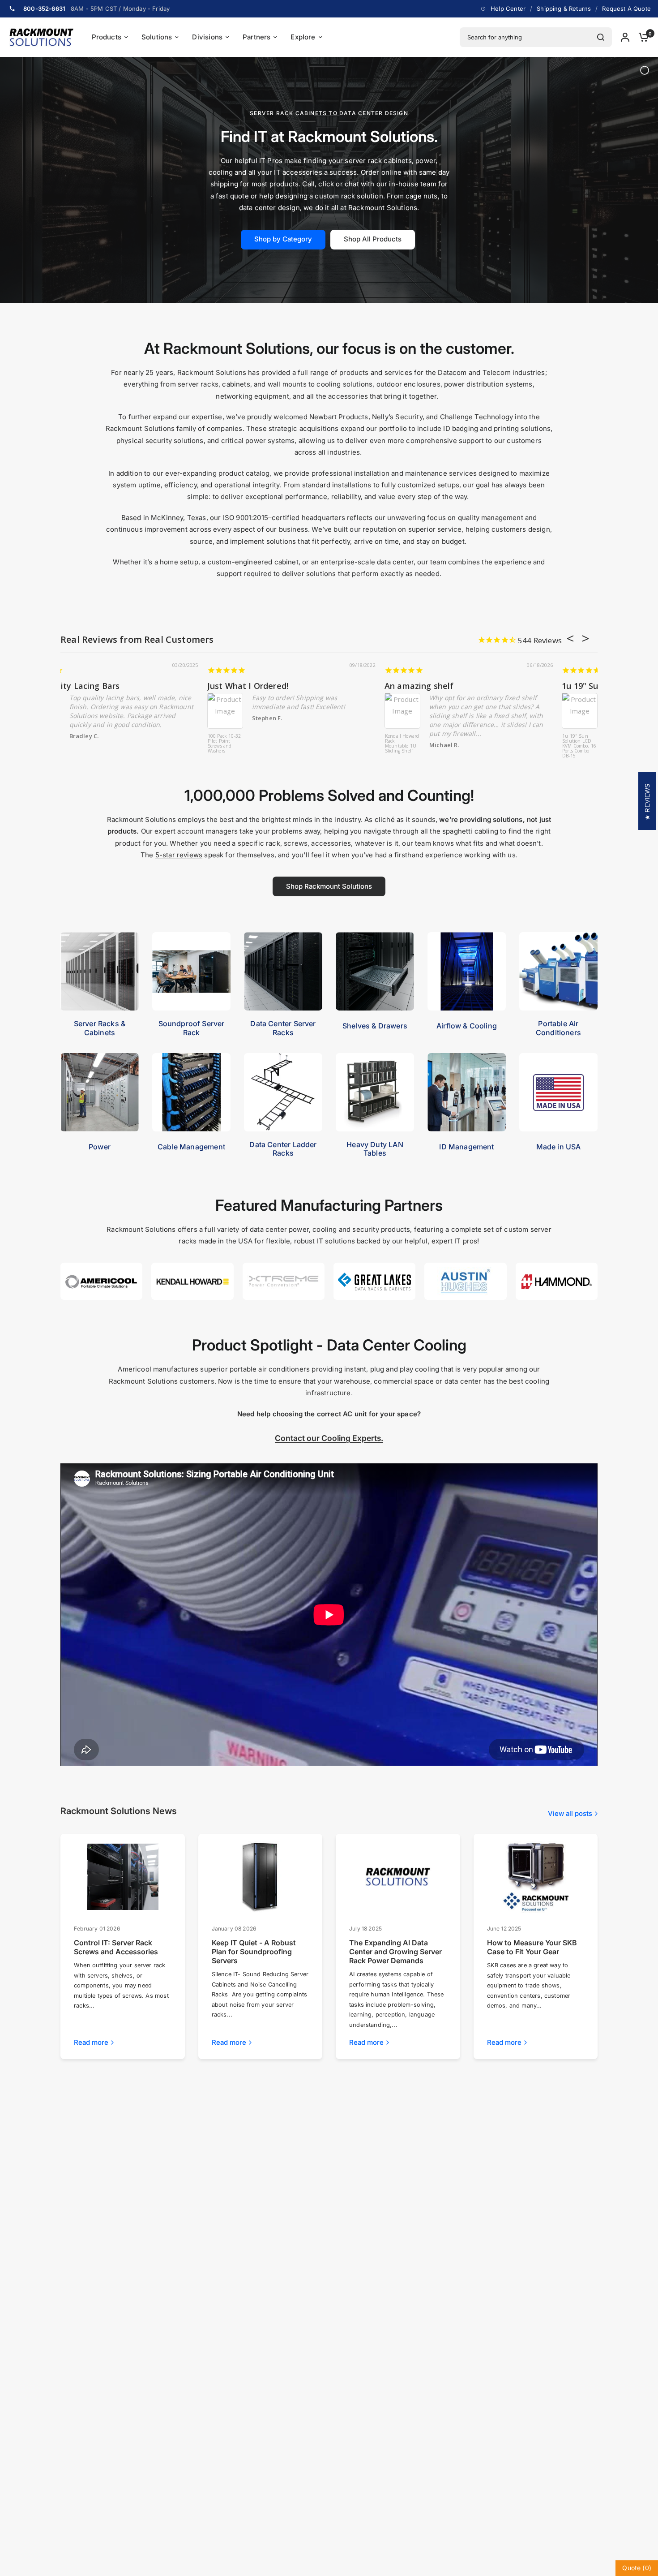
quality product (269, 686)
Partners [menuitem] (256, 37)
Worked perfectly (96, 686)
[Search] (601, 37)
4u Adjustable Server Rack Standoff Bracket (77, 744)
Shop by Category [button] (283, 239)
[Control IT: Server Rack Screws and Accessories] (123, 1877)
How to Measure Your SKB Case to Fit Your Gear (532, 1947)
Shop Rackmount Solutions (329, 886)
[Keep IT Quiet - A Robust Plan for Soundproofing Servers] (260, 1877)
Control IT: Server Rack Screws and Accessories (116, 1947)
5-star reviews (179, 855)
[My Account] (625, 37)
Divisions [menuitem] (207, 37)
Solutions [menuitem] (157, 37)
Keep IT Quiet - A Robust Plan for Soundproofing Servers (254, 1952)
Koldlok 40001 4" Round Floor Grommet (433, 741)
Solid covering (444, 686)
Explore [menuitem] (303, 37)
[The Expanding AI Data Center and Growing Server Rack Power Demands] (398, 1877)
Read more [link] (91, 2042)
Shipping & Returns (564, 9)
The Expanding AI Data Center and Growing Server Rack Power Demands (395, 1952)
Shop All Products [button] (373, 239)
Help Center (508, 9)
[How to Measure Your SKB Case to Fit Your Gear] (535, 1877)
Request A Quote (626, 9)
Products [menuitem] (107, 37)
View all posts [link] (570, 1813)
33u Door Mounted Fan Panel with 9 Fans (254, 744)
